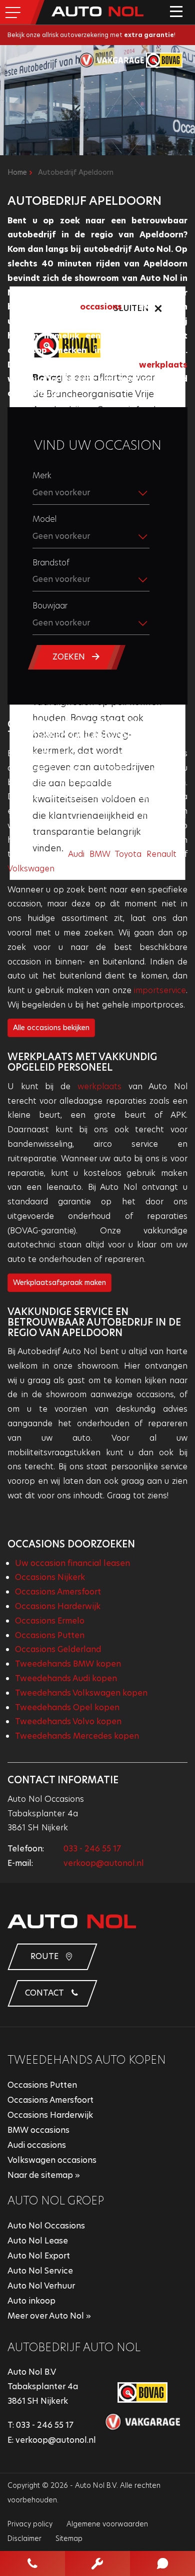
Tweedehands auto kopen (87, 2060)
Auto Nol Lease (38, 2241)
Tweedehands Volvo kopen (68, 1721)
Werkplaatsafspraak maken (59, 1282)
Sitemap (69, 2538)
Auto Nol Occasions (46, 2226)
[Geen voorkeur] (97, 539)
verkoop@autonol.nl (104, 1863)
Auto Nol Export (39, 2256)
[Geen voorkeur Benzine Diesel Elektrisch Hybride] (97, 582)
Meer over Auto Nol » (49, 2316)
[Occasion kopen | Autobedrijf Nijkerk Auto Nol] (97, 11)
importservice (160, 990)
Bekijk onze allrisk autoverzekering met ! (91, 35)
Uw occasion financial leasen (72, 1563)
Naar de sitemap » (44, 2175)
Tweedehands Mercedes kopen (77, 1736)
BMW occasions (38, 2130)
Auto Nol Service (40, 2271)
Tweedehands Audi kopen (66, 1678)
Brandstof (51, 563)
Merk (42, 475)
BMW (100, 854)
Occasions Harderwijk (58, 1606)
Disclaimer (24, 2538)
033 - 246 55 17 (92, 1849)
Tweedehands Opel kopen (67, 1707)
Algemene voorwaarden (107, 2524)
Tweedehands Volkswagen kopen (81, 1693)
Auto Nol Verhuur (41, 2286)
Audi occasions (37, 2145)
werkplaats (163, 365)
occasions (101, 307)
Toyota (128, 854)
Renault (161, 854)
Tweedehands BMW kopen (68, 1664)
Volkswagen (31, 869)
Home (17, 172)
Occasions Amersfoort (58, 1592)
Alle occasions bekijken (51, 1028)
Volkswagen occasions (52, 2160)
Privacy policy (30, 2524)
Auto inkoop (31, 2301)
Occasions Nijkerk (50, 1577)
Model (44, 519)
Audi (76, 854)
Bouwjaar (50, 606)
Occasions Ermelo (50, 1621)
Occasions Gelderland (58, 1649)
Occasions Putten (50, 1635)
